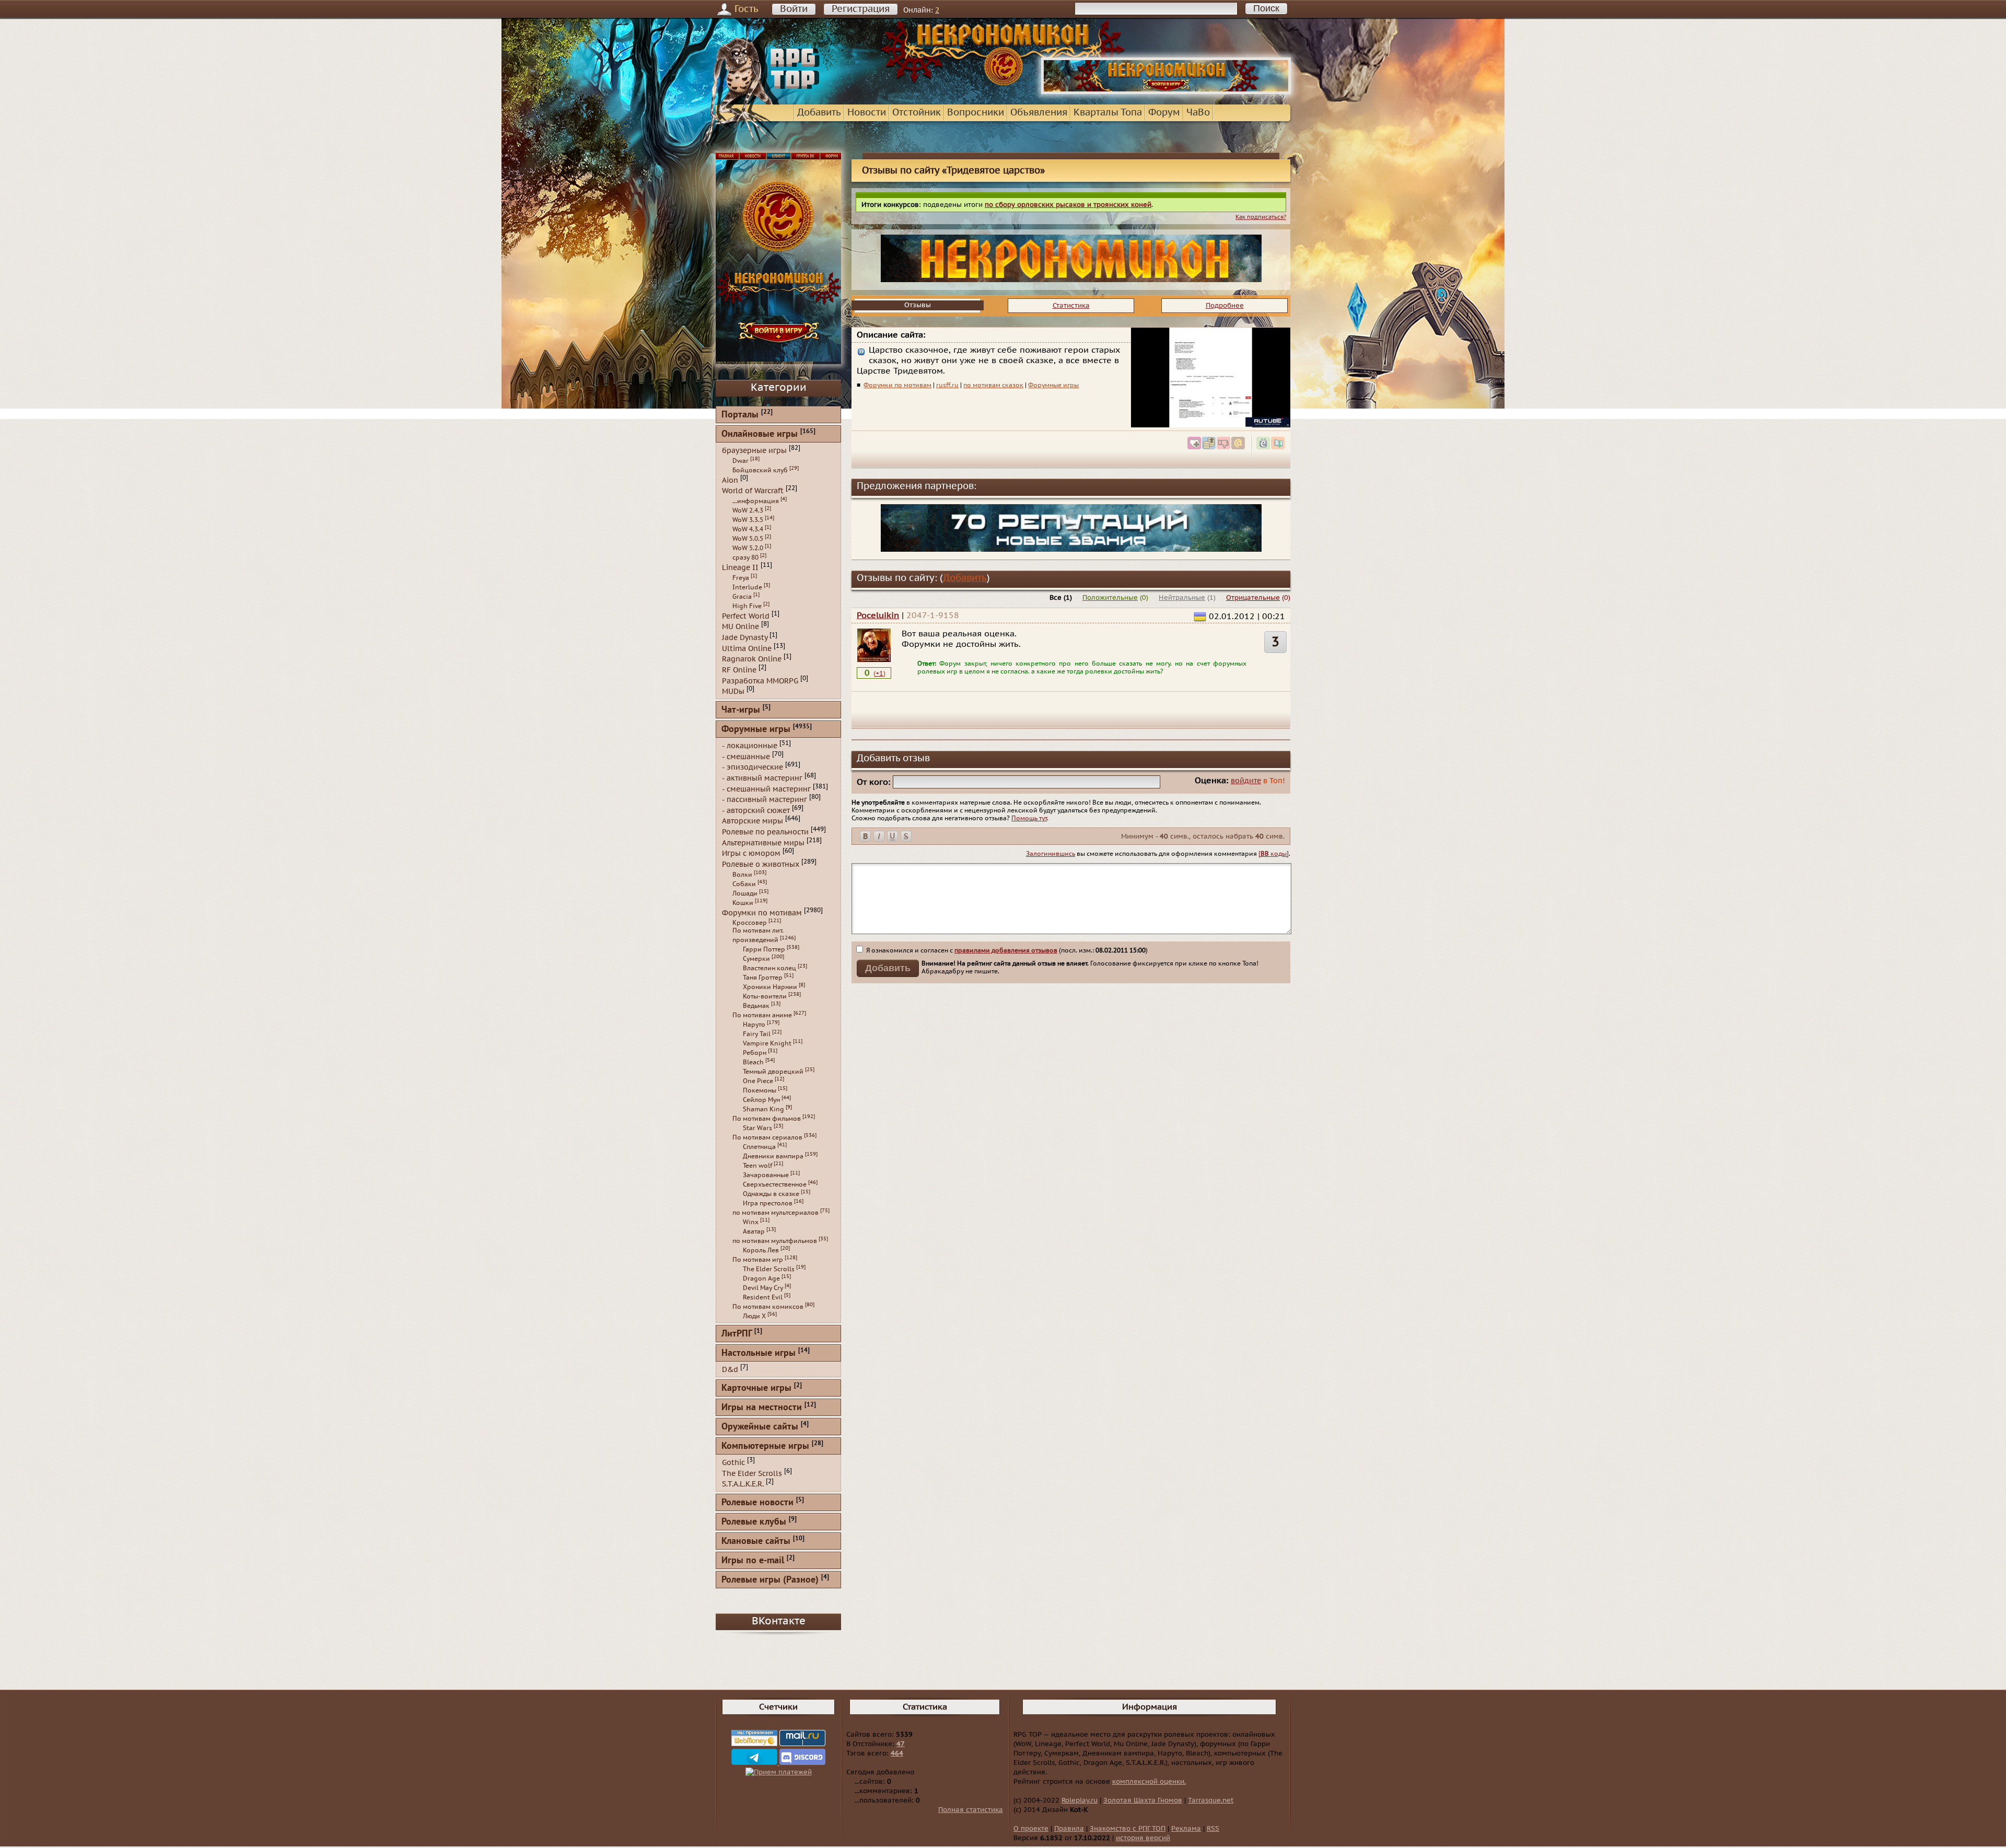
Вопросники (976, 113)
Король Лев (761, 1250)
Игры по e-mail (753, 1561)
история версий (1143, 1838)
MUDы (733, 691)
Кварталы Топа (1108, 113)
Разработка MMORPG (760, 681)
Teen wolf (757, 1166)
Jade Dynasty (745, 638)
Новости (867, 113)
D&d (730, 1370)
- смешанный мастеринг (766, 789)
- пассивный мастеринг (765, 800)
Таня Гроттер (763, 978)
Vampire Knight (767, 1043)
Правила (1069, 1829)
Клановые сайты (756, 1542)
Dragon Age (761, 1279)
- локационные (750, 746)
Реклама (1186, 1829)
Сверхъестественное (775, 1184)
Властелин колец (769, 968)
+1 (879, 673)
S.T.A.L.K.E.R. (743, 1484)
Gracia (742, 597)
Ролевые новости (757, 1503)
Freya (741, 578)
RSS (1213, 1829)
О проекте (1031, 1829)
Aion (730, 480)
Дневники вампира (773, 1156)
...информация (756, 501)
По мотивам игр (758, 1260)
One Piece (758, 1081)
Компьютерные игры (765, 1446)
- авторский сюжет (756, 810)
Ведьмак (756, 1006)
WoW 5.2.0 (748, 548)
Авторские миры (753, 821)
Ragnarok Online (752, 659)
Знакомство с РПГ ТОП (1128, 1829)
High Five (747, 606)
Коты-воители (765, 996)
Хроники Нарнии (770, 987)
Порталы (740, 415)
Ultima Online (747, 648)
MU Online (740, 627)
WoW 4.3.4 (748, 529)
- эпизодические (753, 767)
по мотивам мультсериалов (775, 1213)
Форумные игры (1053, 385)
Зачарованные (766, 1175)
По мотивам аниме (762, 1015)
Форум (1164, 113)
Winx (751, 1222)
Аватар (754, 1231)
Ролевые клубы (754, 1522)
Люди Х (754, 1316)
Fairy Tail (757, 1034)
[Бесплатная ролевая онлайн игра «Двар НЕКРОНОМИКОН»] (1166, 92)
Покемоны (760, 1090)
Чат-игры (741, 710)
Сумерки (756, 959)
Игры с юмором (751, 853)
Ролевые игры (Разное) (770, 1580)
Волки (742, 875)
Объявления (1039, 113)
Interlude (747, 587)
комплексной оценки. (1149, 1782)
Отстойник (917, 113)
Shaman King (763, 1109)
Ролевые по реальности (765, 832)
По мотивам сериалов (767, 1137)
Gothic (733, 1463)
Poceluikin (878, 615)
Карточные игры (756, 1388)
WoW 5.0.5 (748, 539)
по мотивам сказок (993, 385)
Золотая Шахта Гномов (1143, 1800)
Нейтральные (1182, 598)
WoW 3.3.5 (748, 520)
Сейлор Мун (761, 1100)
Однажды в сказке (771, 1194)
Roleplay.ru (1080, 1800)
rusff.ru (947, 385)
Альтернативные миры (763, 842)
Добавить (819, 113)
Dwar (740, 461)
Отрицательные (1253, 598)
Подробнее (1225, 306)
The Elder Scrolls (769, 1269)
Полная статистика (971, 1810)
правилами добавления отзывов (1006, 950)
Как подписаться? (1261, 217)
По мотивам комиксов (768, 1307)
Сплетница (759, 1147)
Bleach (753, 1062)
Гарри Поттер (764, 949)
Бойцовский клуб (760, 470)
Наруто (754, 1025)
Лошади (745, 893)
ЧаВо (1198, 113)
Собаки (744, 884)
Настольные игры (759, 1353)
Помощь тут (1029, 818)
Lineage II (740, 568)
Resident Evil (763, 1297)
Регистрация (861, 9)
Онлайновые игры (760, 434)
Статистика (1071, 306)
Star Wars (757, 1128)
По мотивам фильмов (767, 1119)
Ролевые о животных (761, 864)
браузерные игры (754, 451)
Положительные (1110, 598)
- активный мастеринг (762, 778)
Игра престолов (768, 1203)
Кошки (743, 903)
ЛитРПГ (737, 1334)
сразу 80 (745, 557)
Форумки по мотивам (897, 385)
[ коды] (1274, 854)
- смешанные (746, 756)
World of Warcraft (753, 491)
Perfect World (746, 616)
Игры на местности (762, 1408)
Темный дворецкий (773, 1072)
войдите (1246, 781)
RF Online (739, 670)
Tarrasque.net (1211, 1800)
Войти (794, 9)
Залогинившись (1051, 854)
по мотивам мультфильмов (775, 1241)
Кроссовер (750, 923)
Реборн (755, 1053)
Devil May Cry (763, 1288)
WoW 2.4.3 (748, 510)
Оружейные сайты (760, 1427)
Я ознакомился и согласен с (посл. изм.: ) (1006, 950)
